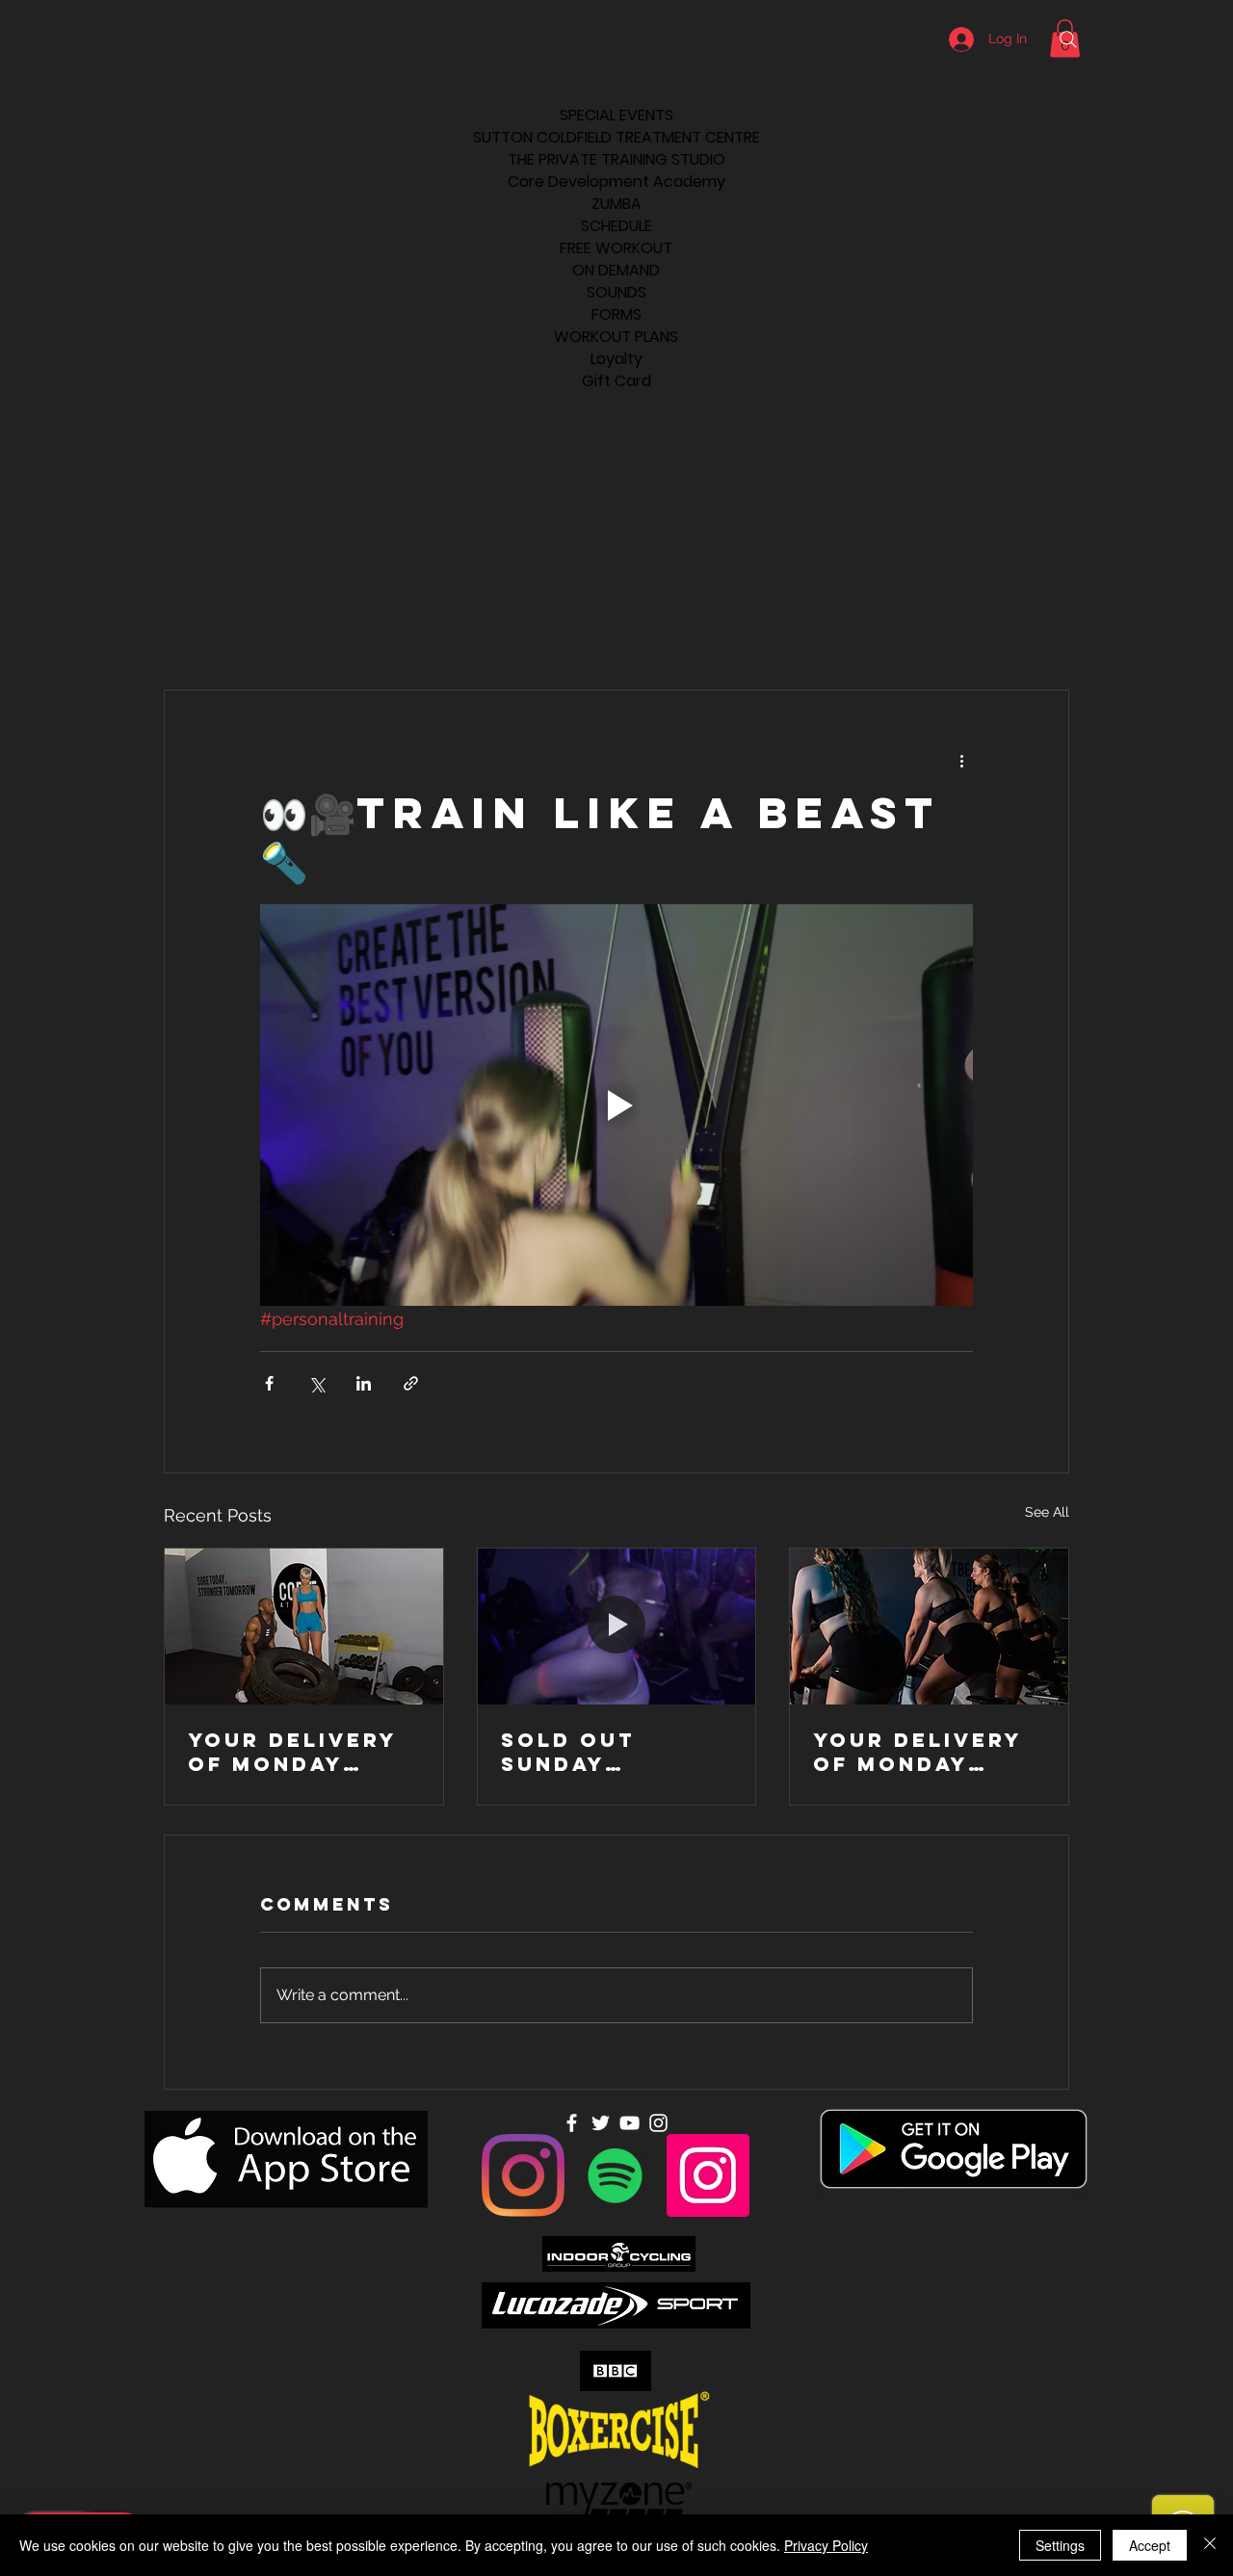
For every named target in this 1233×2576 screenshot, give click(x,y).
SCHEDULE (616, 226)
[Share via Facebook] (269, 1383)
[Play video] (616, 1105)
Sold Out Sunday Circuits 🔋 (578, 1752)
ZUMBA (616, 204)
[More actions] (961, 760)
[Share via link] (411, 1383)
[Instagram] (523, 2175)
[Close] (1210, 2545)
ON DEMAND (616, 270)
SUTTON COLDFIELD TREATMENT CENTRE (616, 137)
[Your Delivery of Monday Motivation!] (304, 1626)
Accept (1150, 2545)
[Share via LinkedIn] (364, 1383)
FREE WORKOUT (616, 248)
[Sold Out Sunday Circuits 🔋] (617, 1626)
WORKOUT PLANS (616, 337)
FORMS (616, 314)
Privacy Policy (826, 2545)
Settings (1060, 2545)
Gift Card (616, 381)
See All (1047, 1512)
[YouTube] (630, 2123)
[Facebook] (572, 2123)
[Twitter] (601, 2123)
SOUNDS (616, 292)
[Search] (1068, 39)
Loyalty (616, 359)
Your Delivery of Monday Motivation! (292, 1752)
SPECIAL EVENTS (616, 115)
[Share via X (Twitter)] (316, 1383)
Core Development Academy (616, 182)
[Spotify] (616, 2175)
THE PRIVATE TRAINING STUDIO (616, 159)
